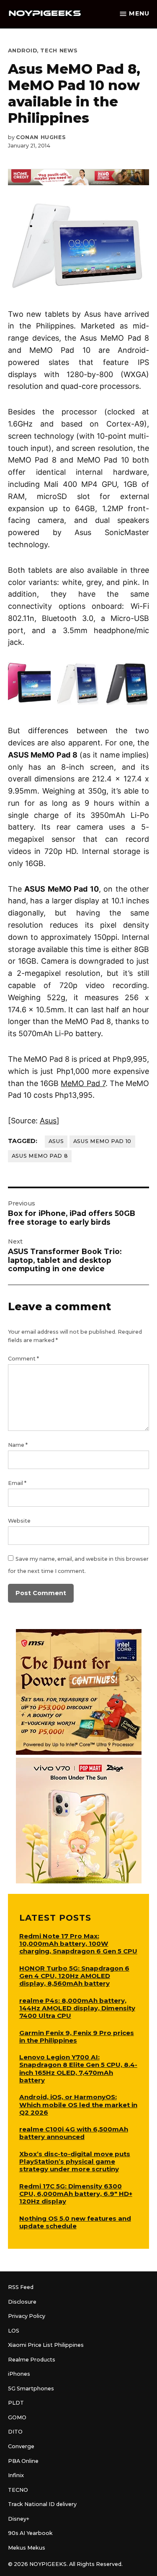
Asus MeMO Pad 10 (102, 1141)
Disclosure (22, 2302)
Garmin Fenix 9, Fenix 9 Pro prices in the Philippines (77, 2037)
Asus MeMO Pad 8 (40, 1156)
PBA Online (23, 2461)
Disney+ (19, 2519)
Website (19, 1521)
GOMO (17, 2417)
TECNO (18, 2490)
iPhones (19, 2374)
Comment (23, 1359)
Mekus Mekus (27, 2548)
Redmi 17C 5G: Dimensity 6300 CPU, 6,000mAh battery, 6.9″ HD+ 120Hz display (76, 2194)
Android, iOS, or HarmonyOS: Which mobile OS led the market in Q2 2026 (78, 2104)
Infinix (16, 2475)
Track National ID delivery (42, 2504)
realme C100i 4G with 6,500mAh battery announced (74, 2133)
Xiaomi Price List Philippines (46, 2345)
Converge (21, 2446)
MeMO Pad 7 (83, 1083)
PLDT (16, 2403)
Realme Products (32, 2360)
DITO (15, 2432)
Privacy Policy (27, 2316)
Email (17, 1483)
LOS (14, 2331)
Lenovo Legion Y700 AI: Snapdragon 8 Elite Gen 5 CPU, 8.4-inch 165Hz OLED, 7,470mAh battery (78, 2068)
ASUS (56, 1141)
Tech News (59, 50)
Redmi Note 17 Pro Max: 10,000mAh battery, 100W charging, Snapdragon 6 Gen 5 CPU (78, 1944)
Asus (48, 1121)
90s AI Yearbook (30, 2533)
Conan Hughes (41, 137)
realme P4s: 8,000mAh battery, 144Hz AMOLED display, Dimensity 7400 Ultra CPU (77, 2008)
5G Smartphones (31, 2388)
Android (22, 50)
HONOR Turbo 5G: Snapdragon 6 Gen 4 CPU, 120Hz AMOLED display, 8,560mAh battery (74, 1976)
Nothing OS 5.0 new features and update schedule (75, 2222)
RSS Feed (21, 2287)
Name (18, 1445)
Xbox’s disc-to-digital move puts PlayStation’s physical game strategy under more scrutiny (75, 2161)
